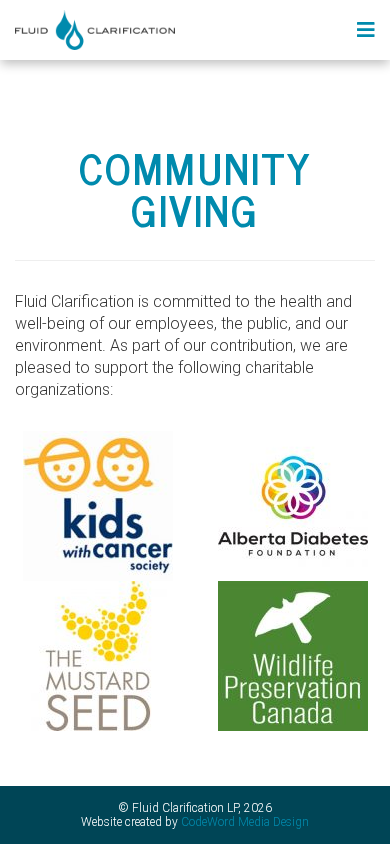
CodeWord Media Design (245, 822)
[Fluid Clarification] (95, 29)
